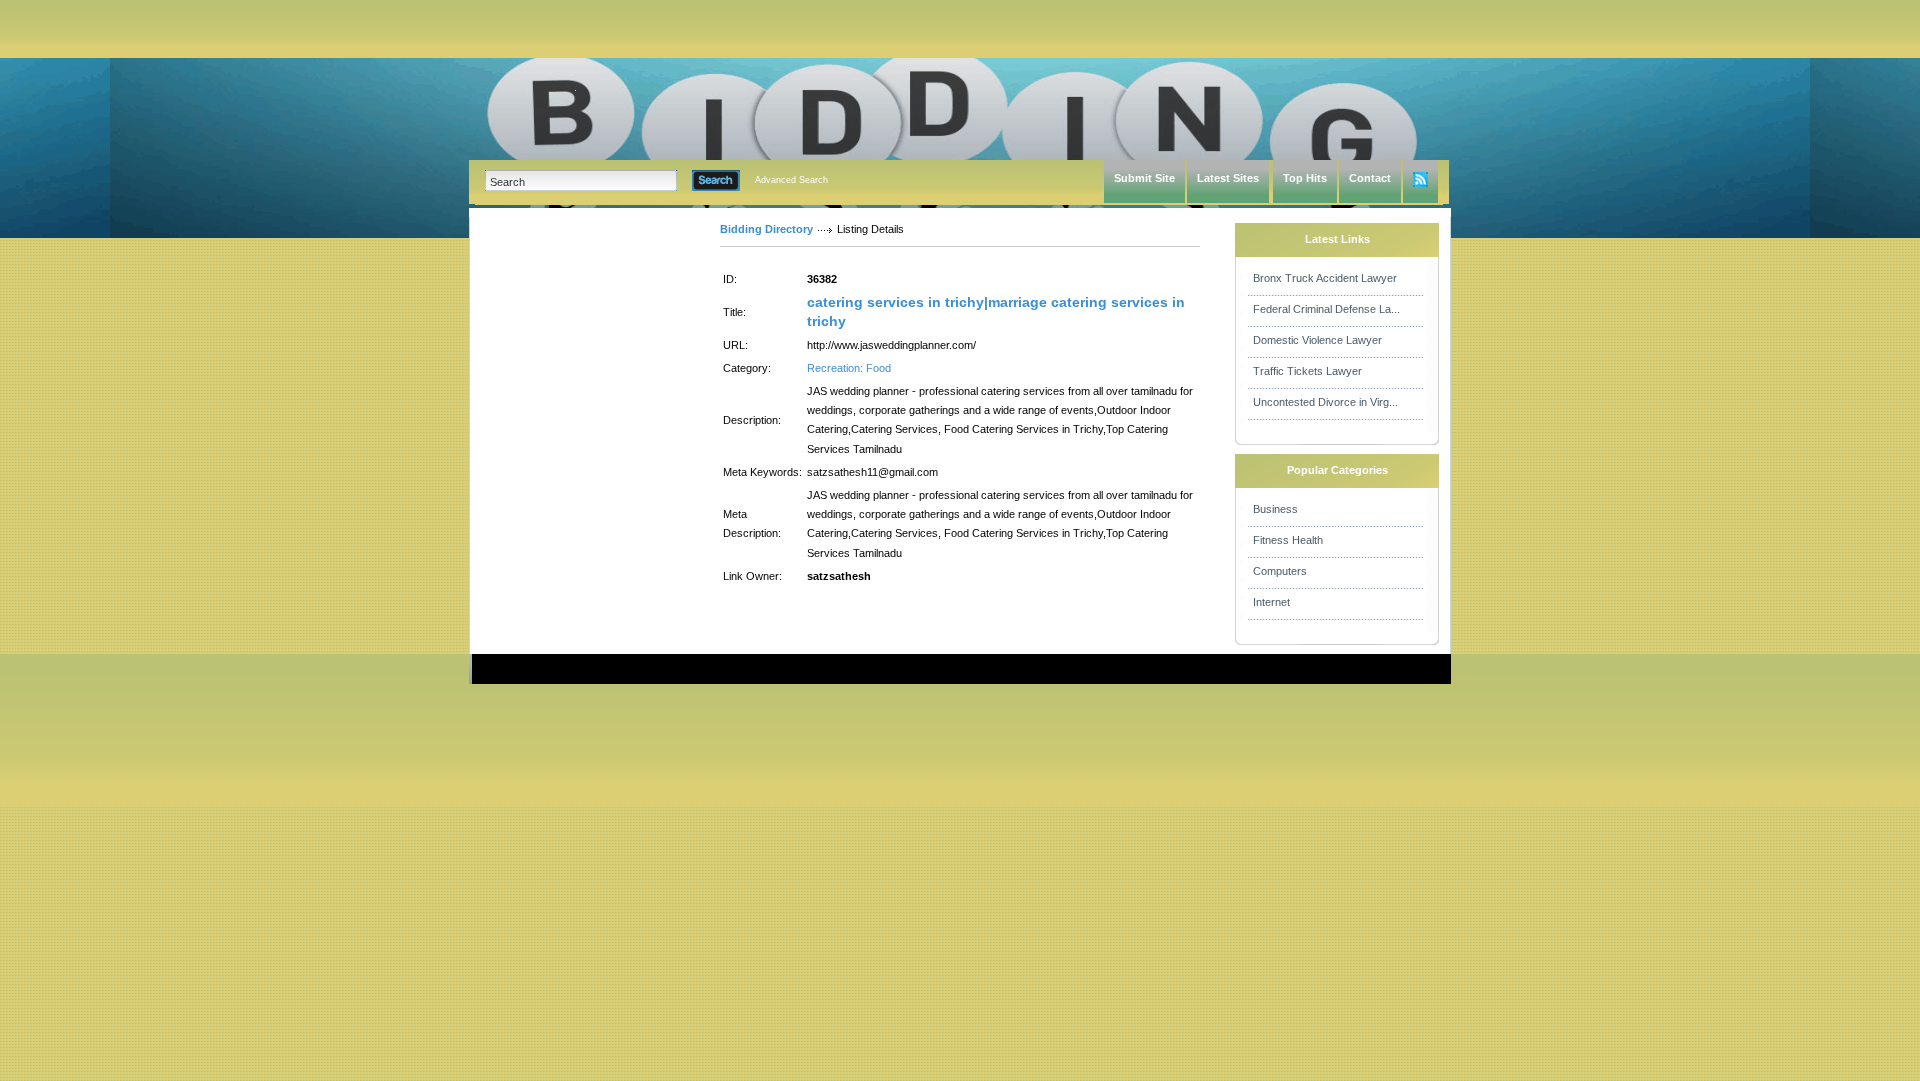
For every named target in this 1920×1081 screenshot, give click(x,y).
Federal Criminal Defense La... (1326, 309)
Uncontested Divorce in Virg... (1325, 402)
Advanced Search (791, 180)
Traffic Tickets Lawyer (1307, 371)
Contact (1370, 178)
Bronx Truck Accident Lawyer (1325, 278)
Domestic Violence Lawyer (1317, 340)
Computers (1280, 571)
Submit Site (1144, 178)
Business (1275, 509)
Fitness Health (1288, 540)
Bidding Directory (766, 229)
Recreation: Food (849, 368)
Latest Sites (1228, 178)
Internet (1271, 602)
